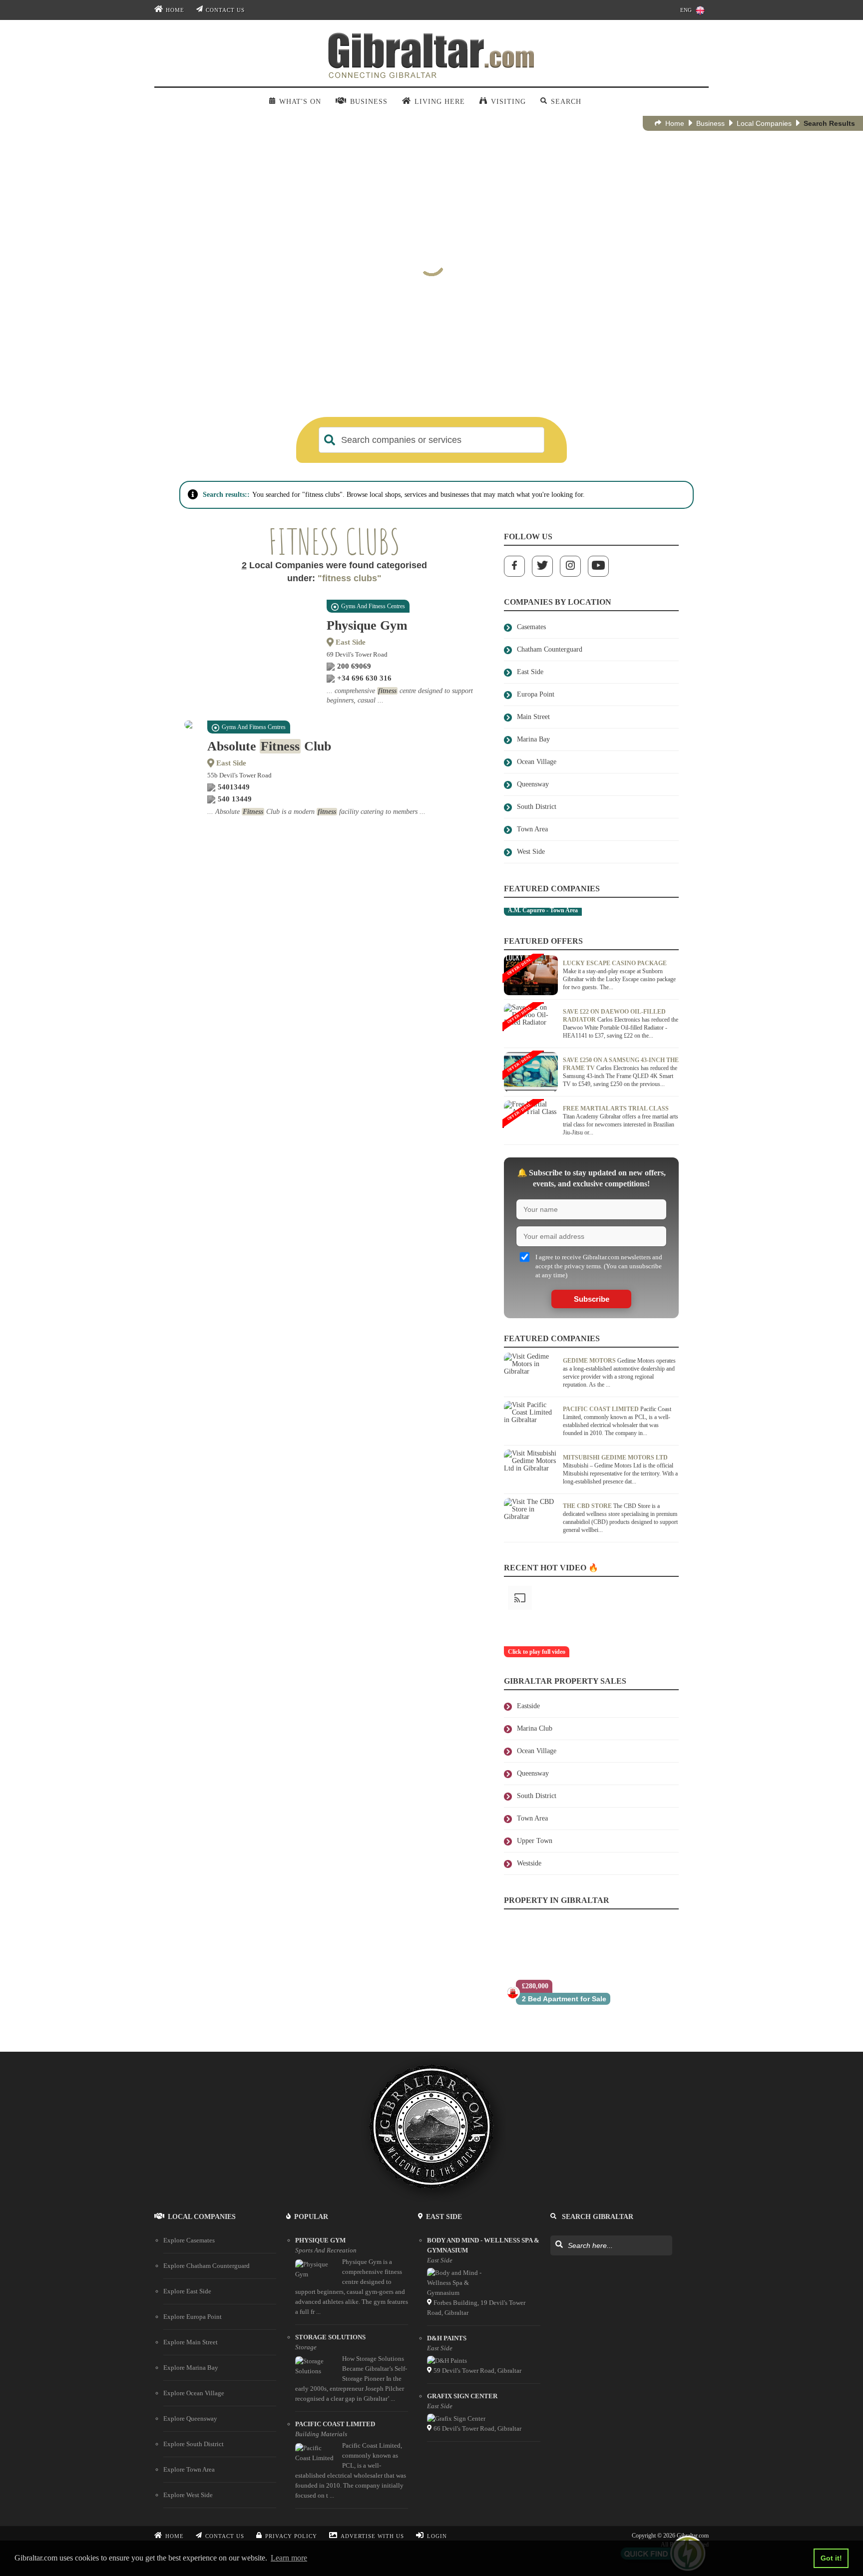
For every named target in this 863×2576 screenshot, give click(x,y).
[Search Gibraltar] (559, 2245)
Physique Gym (367, 625)
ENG (686, 10)
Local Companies (764, 123)
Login (437, 2536)
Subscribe (592, 1299)
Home (175, 10)
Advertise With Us (372, 2536)
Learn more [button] (289, 2558)
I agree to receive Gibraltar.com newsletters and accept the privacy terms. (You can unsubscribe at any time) (599, 1266)
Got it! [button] (831, 2558)
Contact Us (225, 10)
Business (710, 123)
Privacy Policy (291, 2536)
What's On (300, 102)
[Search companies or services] (330, 440)
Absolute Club (269, 746)
